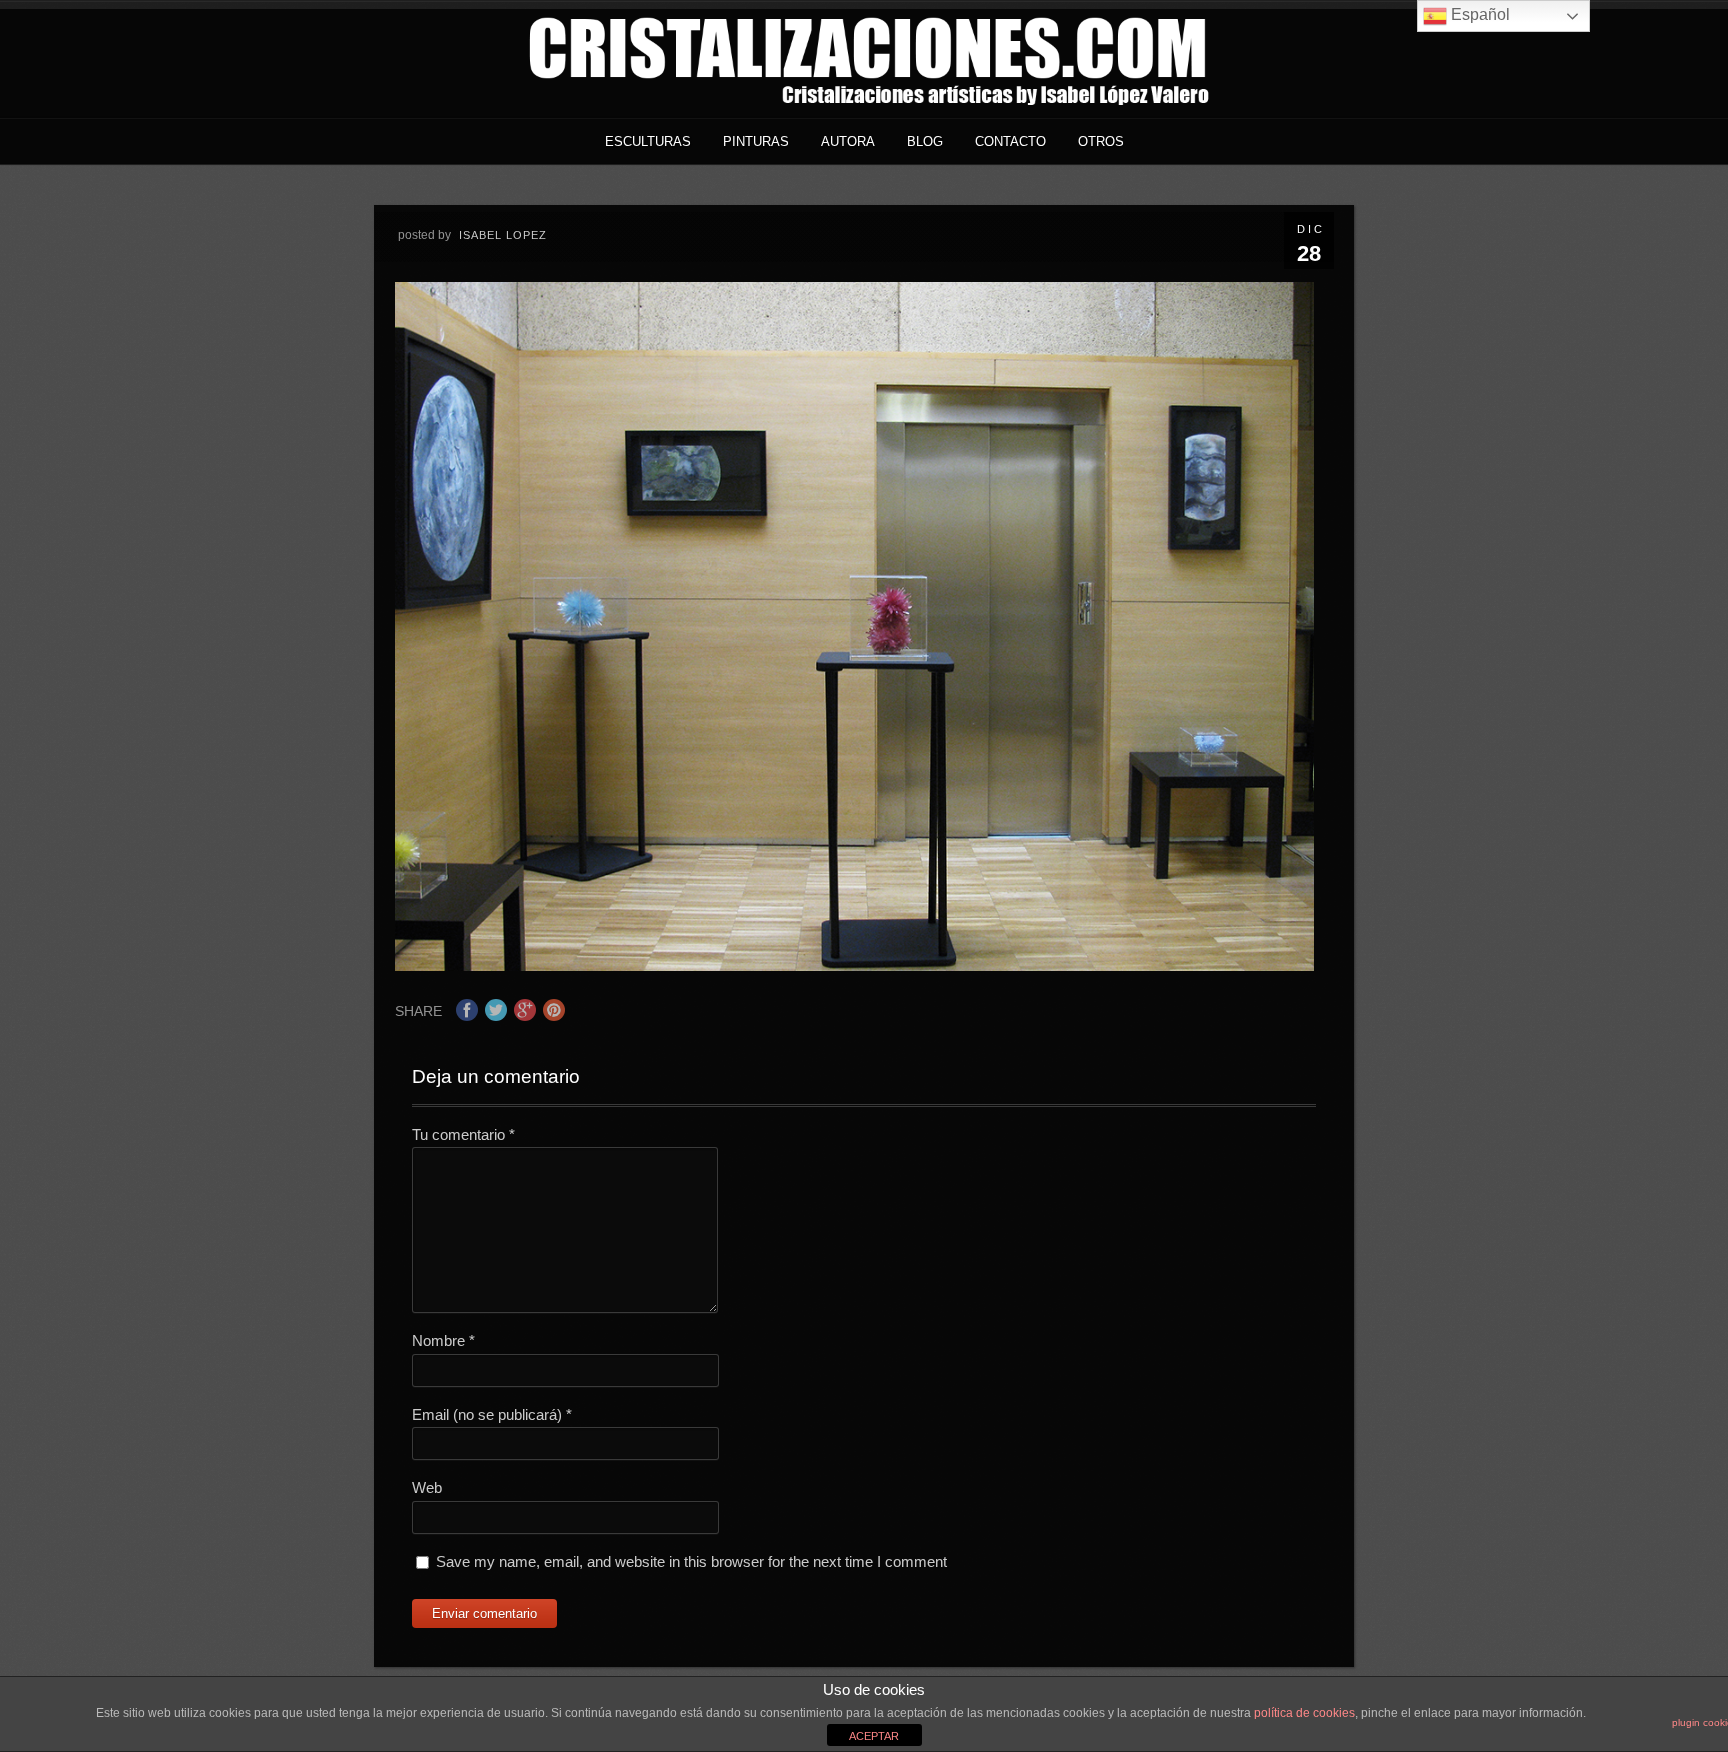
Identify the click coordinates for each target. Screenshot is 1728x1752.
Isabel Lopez (503, 235)
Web (427, 1487)
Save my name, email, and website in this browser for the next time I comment (691, 1561)
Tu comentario (463, 1134)
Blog (925, 141)
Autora (848, 141)
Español (1478, 14)
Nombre (443, 1340)
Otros (1101, 141)
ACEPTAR (874, 1736)
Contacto (1010, 141)
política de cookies (1304, 1713)
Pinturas (756, 141)
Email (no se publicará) (492, 1414)
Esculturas (648, 141)
